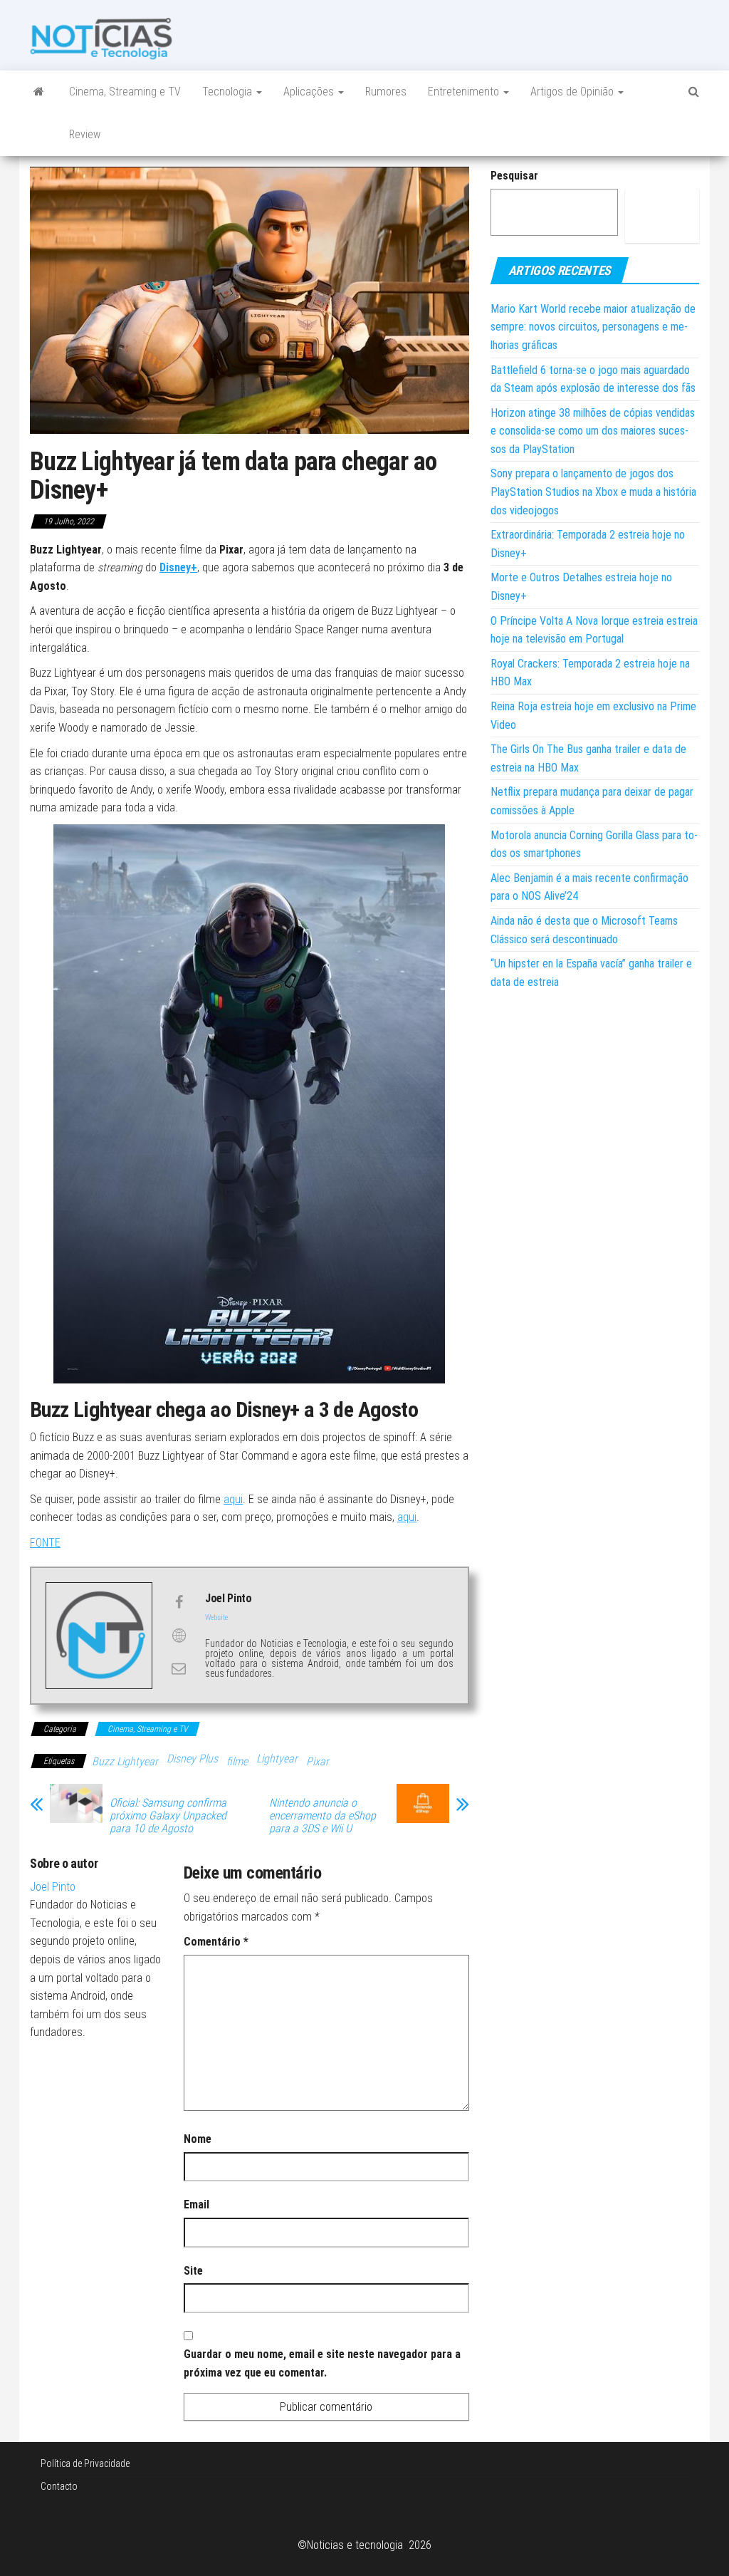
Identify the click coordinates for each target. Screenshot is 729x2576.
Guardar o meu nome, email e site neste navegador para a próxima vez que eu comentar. (322, 2363)
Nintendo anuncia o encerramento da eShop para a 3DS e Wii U (322, 1816)
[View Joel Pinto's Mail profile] (179, 1668)
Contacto (59, 2486)
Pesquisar (514, 176)
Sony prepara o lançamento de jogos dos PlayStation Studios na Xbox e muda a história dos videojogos (593, 492)
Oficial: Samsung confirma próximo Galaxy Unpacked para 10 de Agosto (168, 1816)
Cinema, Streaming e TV (125, 92)
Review (85, 134)
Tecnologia (229, 92)
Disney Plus (192, 1759)
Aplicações (310, 92)
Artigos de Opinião (573, 92)
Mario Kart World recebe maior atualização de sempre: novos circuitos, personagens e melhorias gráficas (593, 327)
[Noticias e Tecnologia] (39, 92)
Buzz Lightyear (125, 1761)
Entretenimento (465, 92)
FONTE (45, 1543)
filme (237, 1761)
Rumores (386, 92)
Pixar (318, 1761)
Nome (198, 2139)
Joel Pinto (53, 1887)
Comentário (216, 1942)
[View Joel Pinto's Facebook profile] (179, 1602)
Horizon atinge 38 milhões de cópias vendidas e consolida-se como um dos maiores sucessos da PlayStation (593, 431)
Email (196, 2204)
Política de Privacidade (85, 2463)
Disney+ (178, 567)
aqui (233, 1499)
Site (193, 2271)
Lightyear (277, 1759)
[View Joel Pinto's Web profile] (179, 1636)
